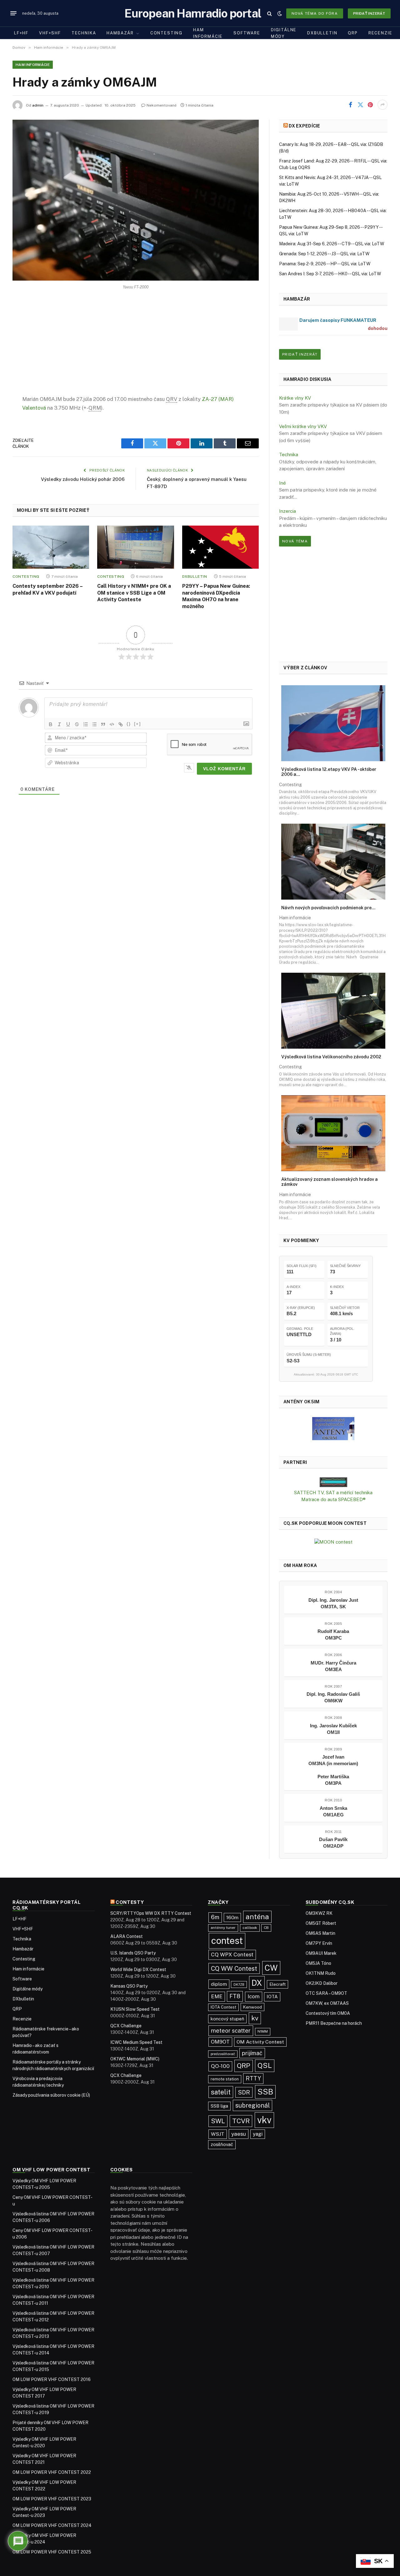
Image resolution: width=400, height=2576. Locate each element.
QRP (353, 33)
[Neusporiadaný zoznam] (94, 724)
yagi (258, 2134)
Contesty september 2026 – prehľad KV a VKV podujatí (47, 589)
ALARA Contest (127, 1936)
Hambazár (120, 33)
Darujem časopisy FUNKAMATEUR (338, 320)
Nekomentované (162, 105)
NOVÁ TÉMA (295, 541)
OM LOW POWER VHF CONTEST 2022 (52, 2472)
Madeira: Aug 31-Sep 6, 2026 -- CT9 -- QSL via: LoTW (332, 244)
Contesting (166, 33)
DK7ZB (239, 1984)
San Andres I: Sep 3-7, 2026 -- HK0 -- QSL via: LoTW (330, 274)
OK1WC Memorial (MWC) (135, 2059)
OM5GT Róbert (321, 1923)
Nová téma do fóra (315, 13)
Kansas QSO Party (129, 1986)
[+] (137, 724)
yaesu (239, 2134)
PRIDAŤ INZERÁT (300, 354)
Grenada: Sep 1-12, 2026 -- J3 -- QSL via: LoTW (324, 254)
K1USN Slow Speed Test (135, 2009)
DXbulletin (322, 33)
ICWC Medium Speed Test (136, 2042)
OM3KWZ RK (319, 1913)
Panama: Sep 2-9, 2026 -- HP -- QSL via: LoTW (325, 264)
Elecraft (277, 1984)
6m (215, 1917)
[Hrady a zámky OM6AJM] (136, 200)
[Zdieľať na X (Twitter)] (360, 105)
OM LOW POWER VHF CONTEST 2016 (52, 2379)
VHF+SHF (50, 33)
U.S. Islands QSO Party (133, 1953)
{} (129, 724)
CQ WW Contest (234, 1968)
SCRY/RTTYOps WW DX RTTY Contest (151, 1913)
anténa (257, 1917)
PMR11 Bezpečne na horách (334, 2023)
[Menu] (13, 13)
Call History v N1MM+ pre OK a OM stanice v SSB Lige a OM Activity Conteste (134, 593)
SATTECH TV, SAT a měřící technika (333, 1493)
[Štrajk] (77, 724)
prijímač (252, 2053)
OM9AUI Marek (321, 1953)
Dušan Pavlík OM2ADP (333, 1843)
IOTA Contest (223, 2007)
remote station (225, 2079)
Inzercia (287, 511)
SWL (218, 2121)
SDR (244, 2092)
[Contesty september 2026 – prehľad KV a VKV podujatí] (51, 547)
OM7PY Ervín (319, 1943)
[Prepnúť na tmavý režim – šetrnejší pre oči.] (280, 13)
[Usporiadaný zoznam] (86, 724)
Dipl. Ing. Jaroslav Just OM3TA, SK (333, 1603)
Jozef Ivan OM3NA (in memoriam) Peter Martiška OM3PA (333, 1770)
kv (255, 2018)
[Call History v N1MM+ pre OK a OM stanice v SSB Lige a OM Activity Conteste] (135, 547)
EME (217, 1996)
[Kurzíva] (59, 724)
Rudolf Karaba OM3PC (333, 1635)
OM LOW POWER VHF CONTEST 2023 (52, 2499)
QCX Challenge (126, 2026)
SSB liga (219, 2106)
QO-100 (220, 2066)
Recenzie (380, 33)
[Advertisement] (136, 348)
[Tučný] (51, 724)
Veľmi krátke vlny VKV (303, 426)
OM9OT (220, 2042)
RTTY (253, 2078)
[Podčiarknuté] (68, 724)
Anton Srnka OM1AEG (333, 1811)
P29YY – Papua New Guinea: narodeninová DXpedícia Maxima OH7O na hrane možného (216, 596)
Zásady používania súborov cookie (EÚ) (51, 2095)
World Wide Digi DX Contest (138, 1969)
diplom (219, 1984)
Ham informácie (208, 33)
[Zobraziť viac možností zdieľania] (382, 105)
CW (271, 1968)
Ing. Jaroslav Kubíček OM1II (333, 1729)
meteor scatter (231, 2031)
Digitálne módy (284, 33)
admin (38, 105)
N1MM (263, 2031)
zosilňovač (222, 2144)
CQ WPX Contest (232, 1954)
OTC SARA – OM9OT (326, 1993)
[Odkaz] (121, 724)
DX (257, 1983)
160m (232, 1917)
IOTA (272, 1997)
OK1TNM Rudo (321, 1973)
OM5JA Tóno (318, 1963)
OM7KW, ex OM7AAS (327, 2003)
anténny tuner (223, 1928)
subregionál (252, 2105)
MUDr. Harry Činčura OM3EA (333, 1666)
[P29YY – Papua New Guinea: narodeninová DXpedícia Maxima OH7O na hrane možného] (220, 547)
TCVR (241, 2121)
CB (266, 1928)
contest (227, 1941)
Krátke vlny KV (295, 398)
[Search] (270, 13)
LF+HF (21, 33)
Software (247, 33)
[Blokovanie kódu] (112, 724)
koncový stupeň (227, 2019)
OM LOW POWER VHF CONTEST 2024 (52, 2525)
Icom (254, 1996)
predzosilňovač (223, 2054)
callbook (250, 1928)
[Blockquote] (103, 724)
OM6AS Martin (320, 1933)
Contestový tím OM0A (328, 2013)
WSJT (218, 2134)
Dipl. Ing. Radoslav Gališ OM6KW (333, 1697)
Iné (282, 483)
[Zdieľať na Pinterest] (370, 105)
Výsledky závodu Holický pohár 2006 (83, 479)
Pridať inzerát (369, 13)
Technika (84, 33)
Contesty (130, 1902)
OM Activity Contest (260, 2042)
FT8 (235, 1996)
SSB (265, 2092)
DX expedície (304, 126)
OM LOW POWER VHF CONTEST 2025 (52, 2552)
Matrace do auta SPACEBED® (333, 1499)
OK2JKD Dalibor (322, 1983)
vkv (264, 2120)
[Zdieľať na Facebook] (350, 105)
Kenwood (252, 2007)
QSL (265, 2065)
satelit (221, 2092)
